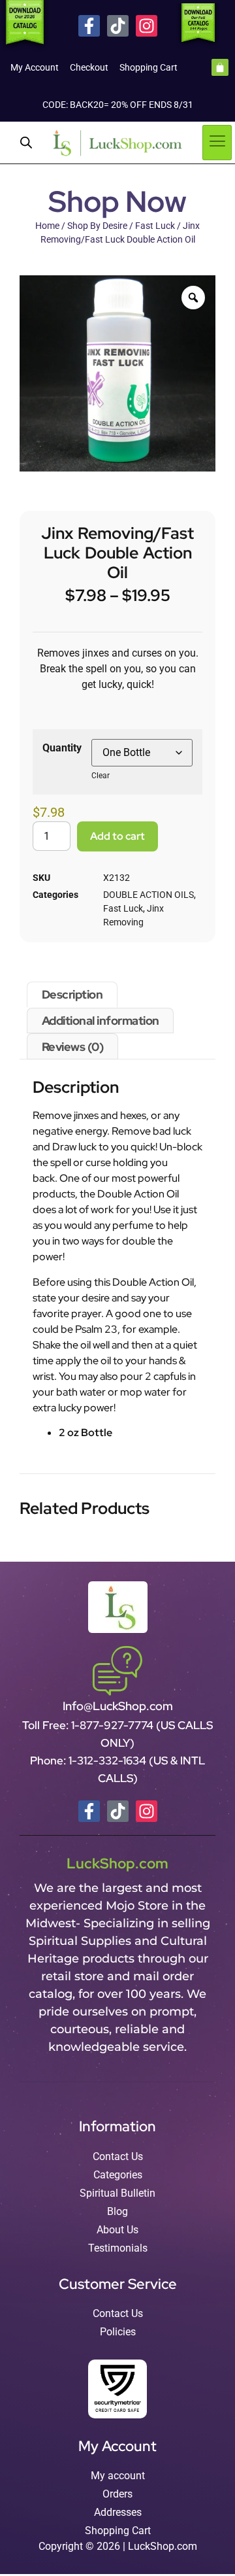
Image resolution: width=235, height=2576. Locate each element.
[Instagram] (147, 26)
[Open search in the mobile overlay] (26, 143)
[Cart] (220, 67)
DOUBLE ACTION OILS (149, 895)
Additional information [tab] (101, 1021)
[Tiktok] (118, 26)
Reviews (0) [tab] (73, 1047)
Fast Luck (155, 226)
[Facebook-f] (89, 26)
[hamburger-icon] (217, 143)
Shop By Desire (97, 226)
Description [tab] (72, 994)
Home (47, 226)
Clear (101, 776)
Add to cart (117, 836)
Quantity (62, 748)
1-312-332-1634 (109, 1760)
